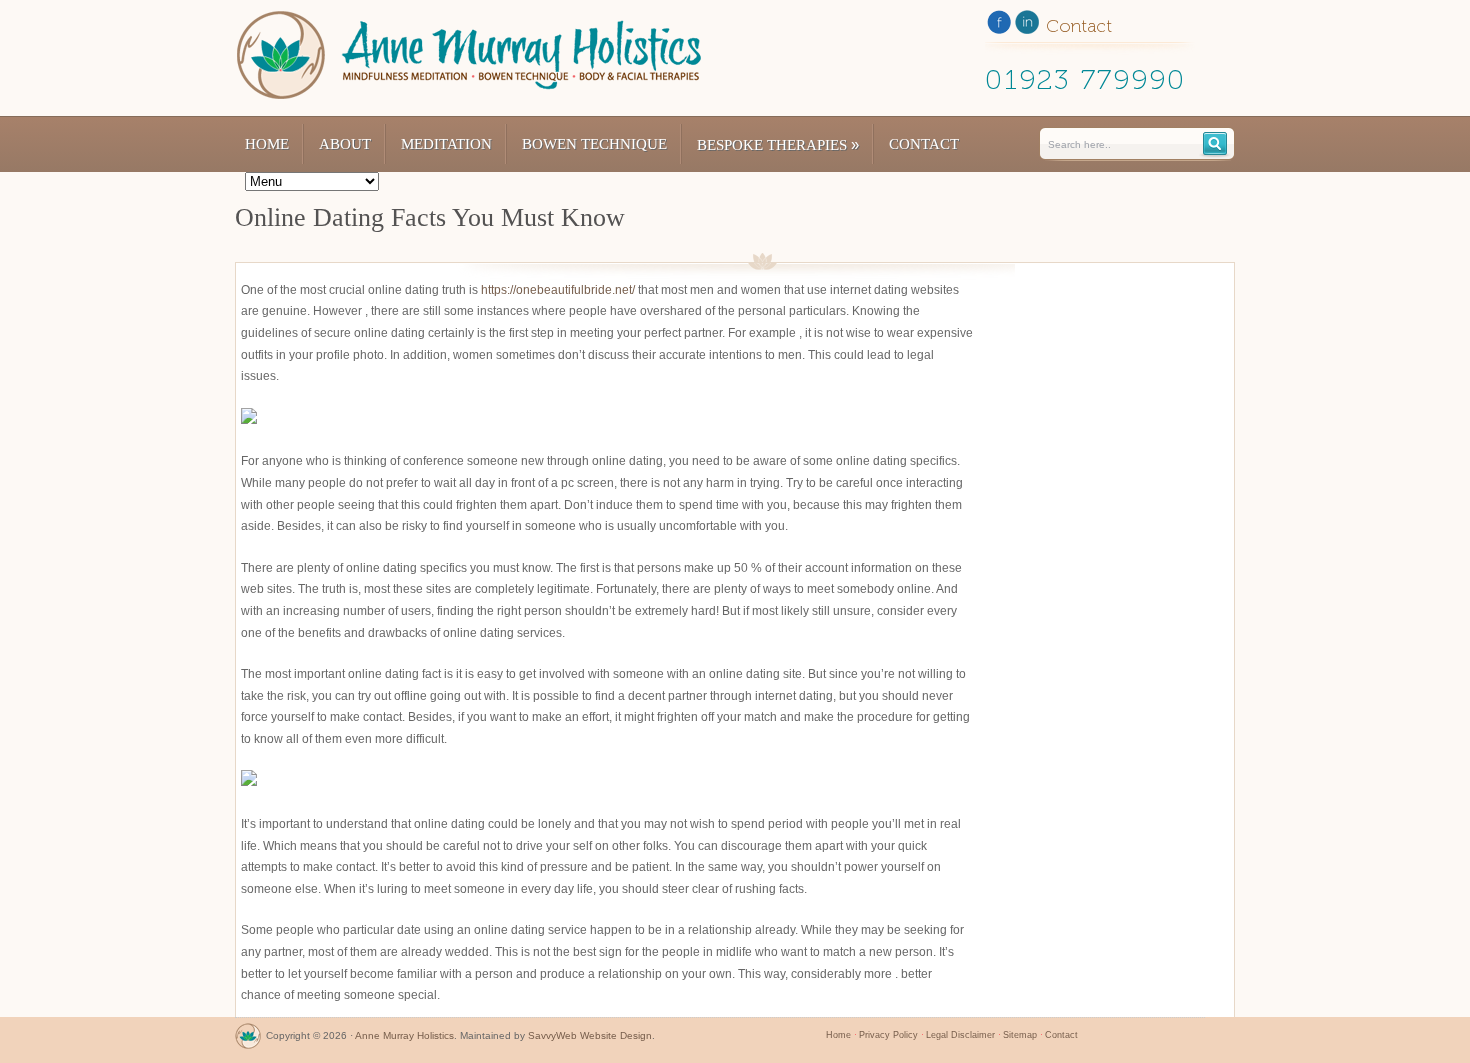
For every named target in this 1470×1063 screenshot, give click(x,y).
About (345, 144)
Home (267, 144)
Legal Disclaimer (960, 1035)
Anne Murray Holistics (404, 1035)
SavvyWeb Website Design (590, 1035)
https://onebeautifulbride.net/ (558, 290)
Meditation (446, 144)
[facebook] (999, 26)
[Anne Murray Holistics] (248, 1040)
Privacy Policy (888, 1035)
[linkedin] (1027, 26)
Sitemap (1020, 1035)
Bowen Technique (594, 144)
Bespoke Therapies (778, 144)
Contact (924, 144)
